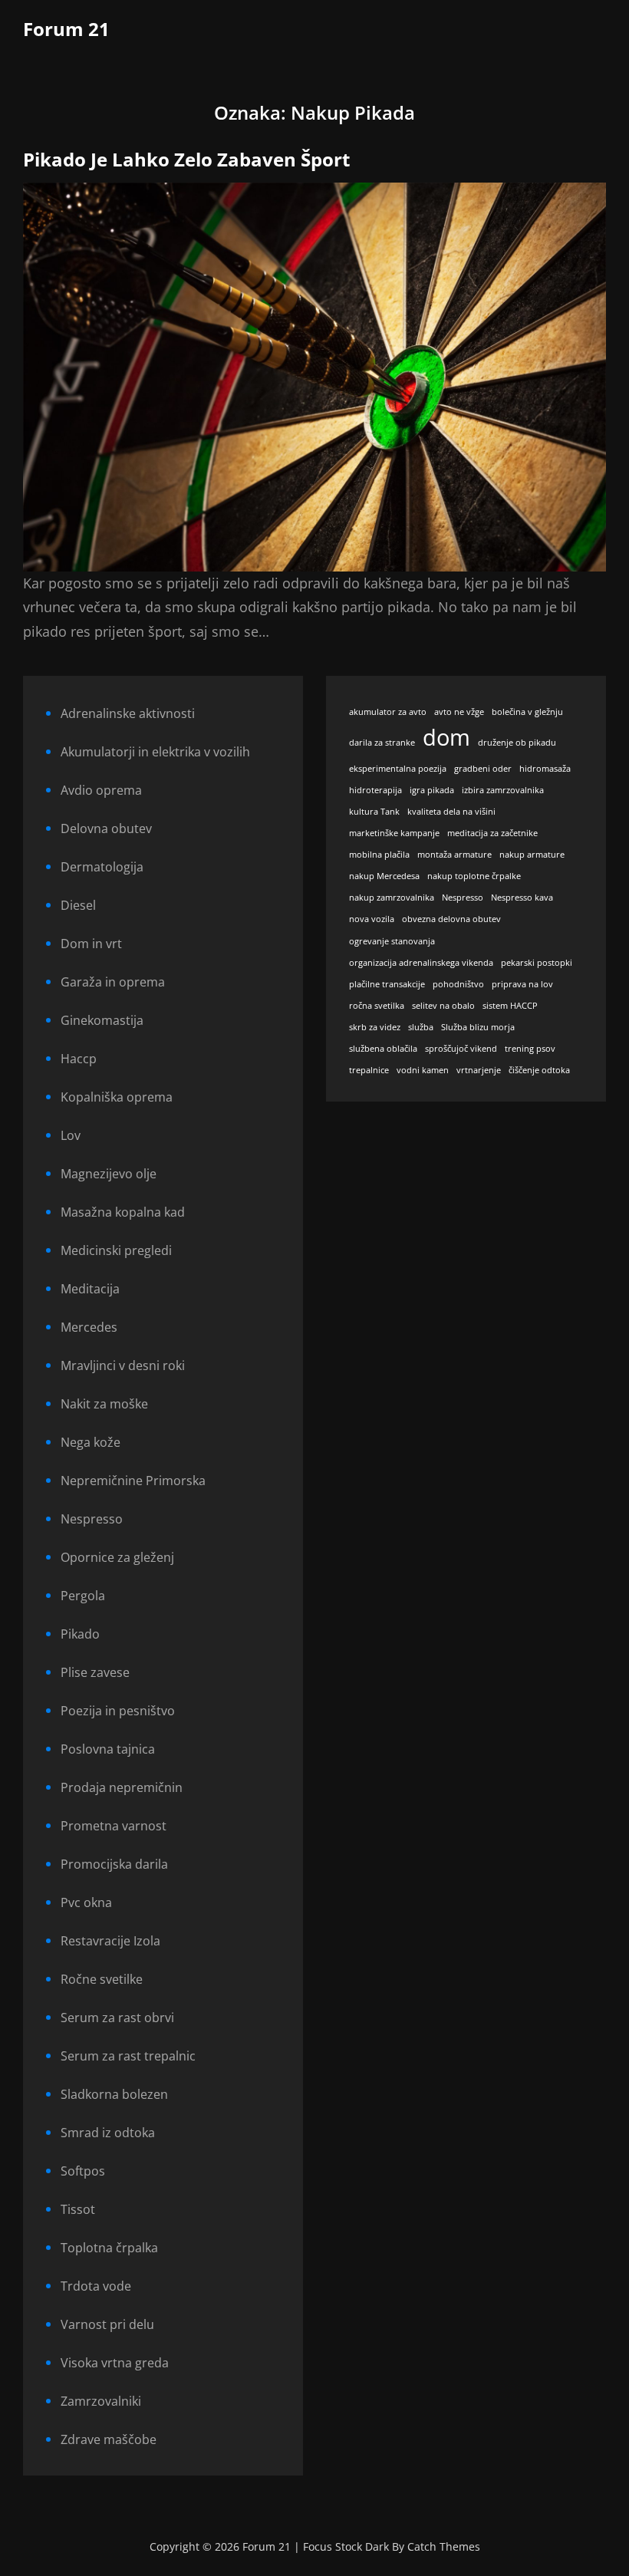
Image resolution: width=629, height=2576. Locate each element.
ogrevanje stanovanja (392, 941)
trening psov (530, 1049)
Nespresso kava (522, 898)
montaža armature (454, 855)
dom (446, 737)
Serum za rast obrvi (117, 2018)
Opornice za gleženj (117, 1557)
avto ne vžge (459, 712)
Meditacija (90, 1289)
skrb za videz (375, 1027)
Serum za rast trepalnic (128, 2056)
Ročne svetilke (102, 1979)
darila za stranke (382, 743)
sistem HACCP (510, 1006)
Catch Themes (444, 2546)
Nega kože (91, 1442)
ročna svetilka (377, 1006)
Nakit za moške (104, 1404)
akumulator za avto (388, 712)
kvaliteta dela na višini (451, 812)
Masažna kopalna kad (123, 1212)
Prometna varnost (114, 1826)
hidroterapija (375, 790)
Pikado (80, 1634)
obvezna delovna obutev (451, 919)
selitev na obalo (443, 1006)
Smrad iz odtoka (108, 2133)
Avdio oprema (101, 790)
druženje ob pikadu (517, 743)
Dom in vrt (91, 944)
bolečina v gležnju (527, 712)
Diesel (78, 905)
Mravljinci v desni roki (123, 1365)
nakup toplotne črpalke (474, 876)
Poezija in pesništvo (118, 1711)
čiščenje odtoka (539, 1070)
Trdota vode (96, 2286)
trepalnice (369, 1070)
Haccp (79, 1059)
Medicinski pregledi (116, 1250)
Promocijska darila (114, 1864)
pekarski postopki (537, 963)
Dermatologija (102, 867)
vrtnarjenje (479, 1070)
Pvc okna (86, 1902)
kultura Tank (374, 812)
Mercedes (89, 1327)
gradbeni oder (483, 769)
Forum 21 (66, 29)
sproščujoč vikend (461, 1049)
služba (421, 1027)
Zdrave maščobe (109, 2439)
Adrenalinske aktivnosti (128, 713)
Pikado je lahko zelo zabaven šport (186, 159)
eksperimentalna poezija (398, 769)
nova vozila (372, 919)
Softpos (83, 2171)
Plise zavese (95, 1672)
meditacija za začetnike (492, 833)
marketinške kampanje (394, 833)
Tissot (78, 2209)
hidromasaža (545, 769)
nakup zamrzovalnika (392, 898)
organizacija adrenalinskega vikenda (421, 963)
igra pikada (432, 790)
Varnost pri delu (107, 2324)
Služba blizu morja (478, 1027)
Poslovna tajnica (108, 1749)
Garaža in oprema (113, 982)
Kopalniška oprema (117, 1097)
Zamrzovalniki (101, 2401)
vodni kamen (423, 1070)
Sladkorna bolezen (114, 2094)
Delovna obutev (106, 828)
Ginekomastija (102, 1020)
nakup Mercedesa (384, 876)
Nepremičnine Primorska (133, 1481)
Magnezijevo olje (109, 1174)
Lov (71, 1135)
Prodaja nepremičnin (122, 1787)
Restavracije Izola (110, 1941)
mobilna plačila (379, 855)
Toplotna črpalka (109, 2248)
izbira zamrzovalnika (503, 790)
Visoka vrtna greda (115, 2363)
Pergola (83, 1596)
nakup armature (532, 855)
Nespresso (92, 1519)
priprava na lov (522, 984)
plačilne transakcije (387, 984)
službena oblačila (383, 1049)
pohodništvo (458, 984)
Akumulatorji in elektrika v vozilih (155, 752)
